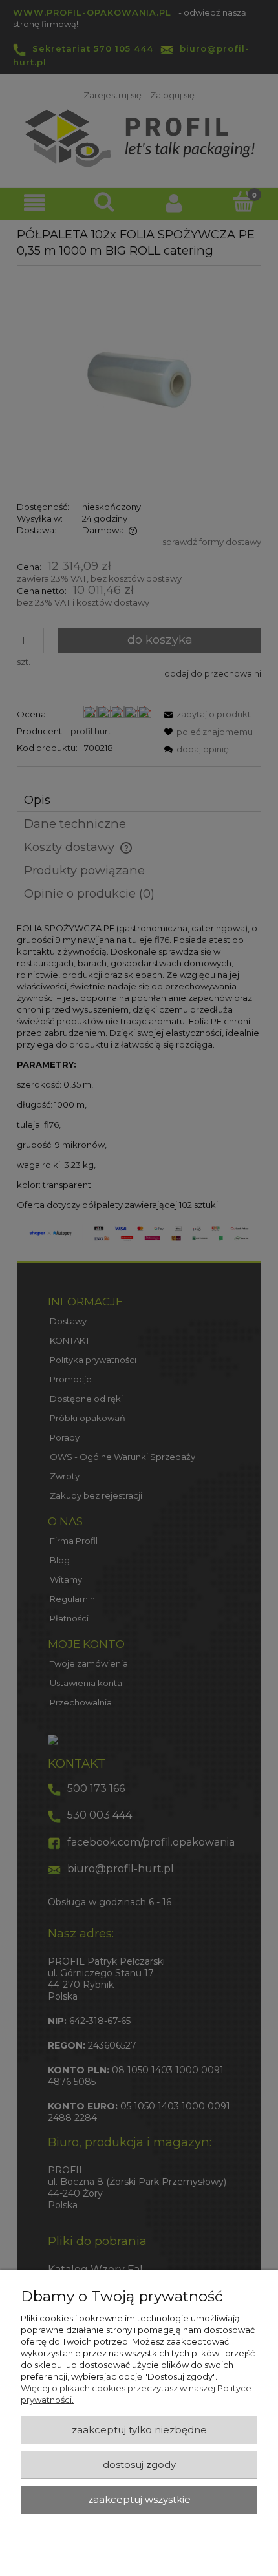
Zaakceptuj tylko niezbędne (139, 2430)
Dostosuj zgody (139, 2465)
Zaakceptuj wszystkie (139, 2500)
